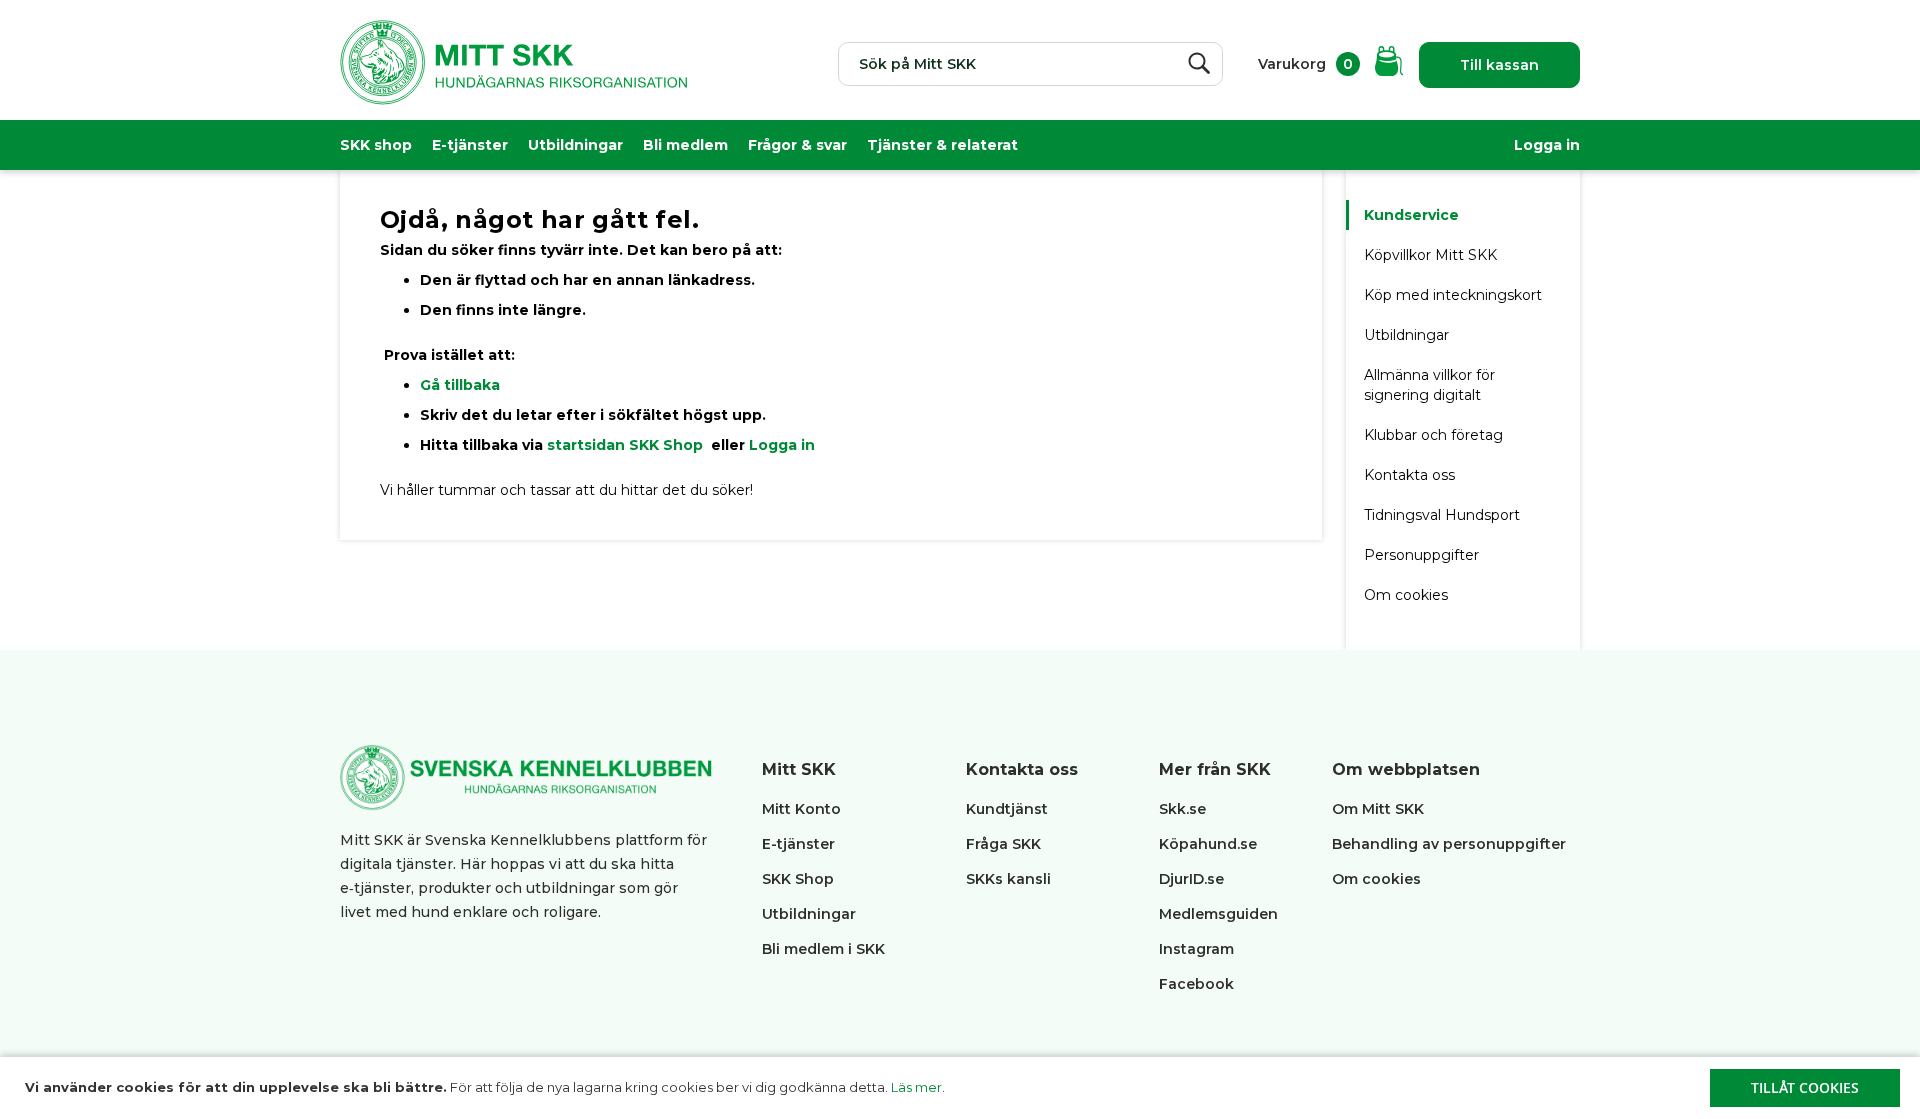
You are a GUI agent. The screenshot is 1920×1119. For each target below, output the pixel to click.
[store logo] (513, 75)
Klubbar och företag (1433, 435)
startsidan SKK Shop (627, 445)
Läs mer (916, 1087)
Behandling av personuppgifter (1449, 844)
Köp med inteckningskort (1453, 295)
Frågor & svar (797, 145)
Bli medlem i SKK (823, 949)
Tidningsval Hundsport (1442, 515)
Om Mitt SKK (1378, 809)
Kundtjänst (1007, 809)
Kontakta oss (1409, 475)
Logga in (1547, 145)
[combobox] (1030, 64)
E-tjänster (470, 145)
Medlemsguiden (1220, 914)
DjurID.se (1191, 879)
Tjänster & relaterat (942, 145)
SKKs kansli (1008, 879)
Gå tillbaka (460, 385)
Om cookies (1406, 595)
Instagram (1196, 949)
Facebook (1196, 984)
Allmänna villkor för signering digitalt (1429, 385)
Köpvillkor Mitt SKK (1432, 255)
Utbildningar (575, 145)
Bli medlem (685, 145)
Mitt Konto (801, 809)
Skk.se (1182, 809)
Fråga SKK (1003, 844)
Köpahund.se (1208, 844)
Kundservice (1411, 215)
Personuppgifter (1421, 555)
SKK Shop (798, 879)
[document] (962, 1088)
